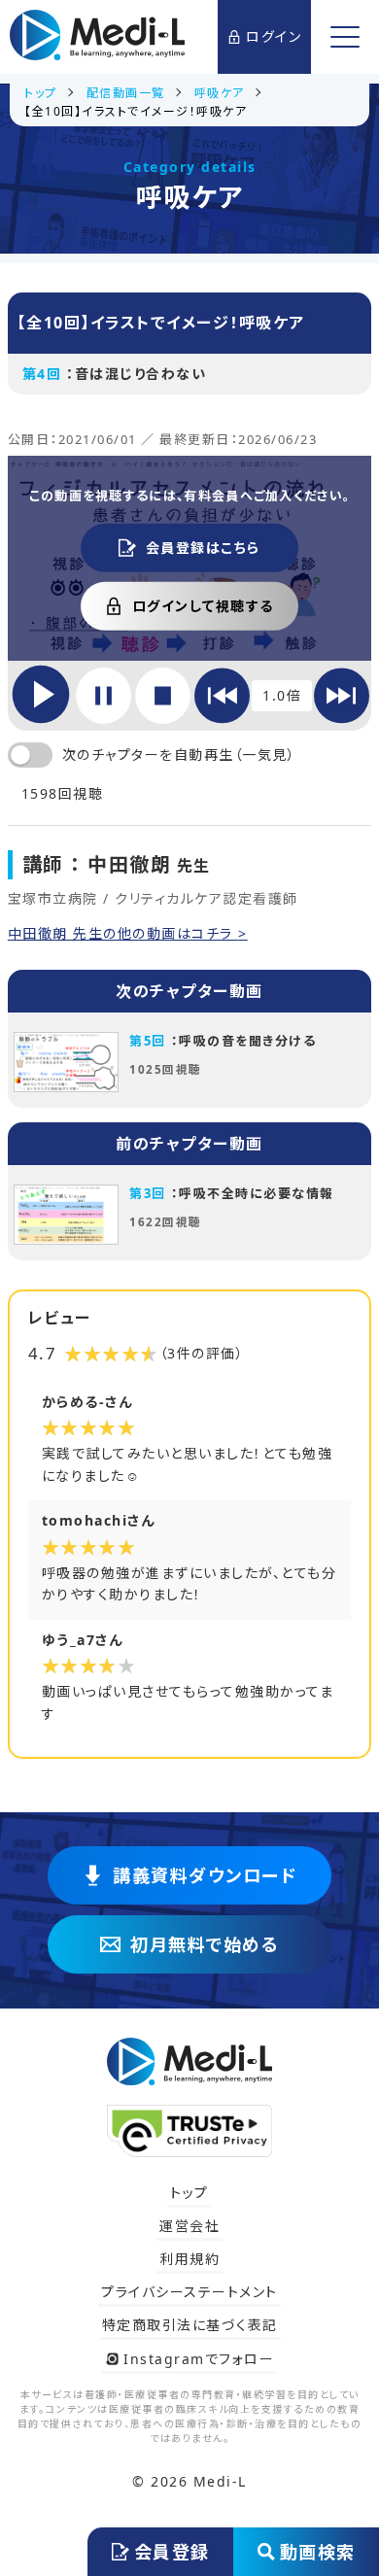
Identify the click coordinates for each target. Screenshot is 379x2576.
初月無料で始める (205, 1944)
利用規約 (189, 2259)
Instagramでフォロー (199, 2359)
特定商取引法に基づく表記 (190, 2325)
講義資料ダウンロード (205, 1875)
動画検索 (318, 2552)
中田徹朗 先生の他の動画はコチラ (123, 934)
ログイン (274, 36)
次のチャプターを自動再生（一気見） (179, 755)
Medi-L (220, 2481)
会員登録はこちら (203, 548)
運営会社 (189, 2226)
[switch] (30, 755)
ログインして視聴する (203, 606)
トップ (189, 2193)
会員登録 (172, 2552)
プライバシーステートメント (189, 2292)
